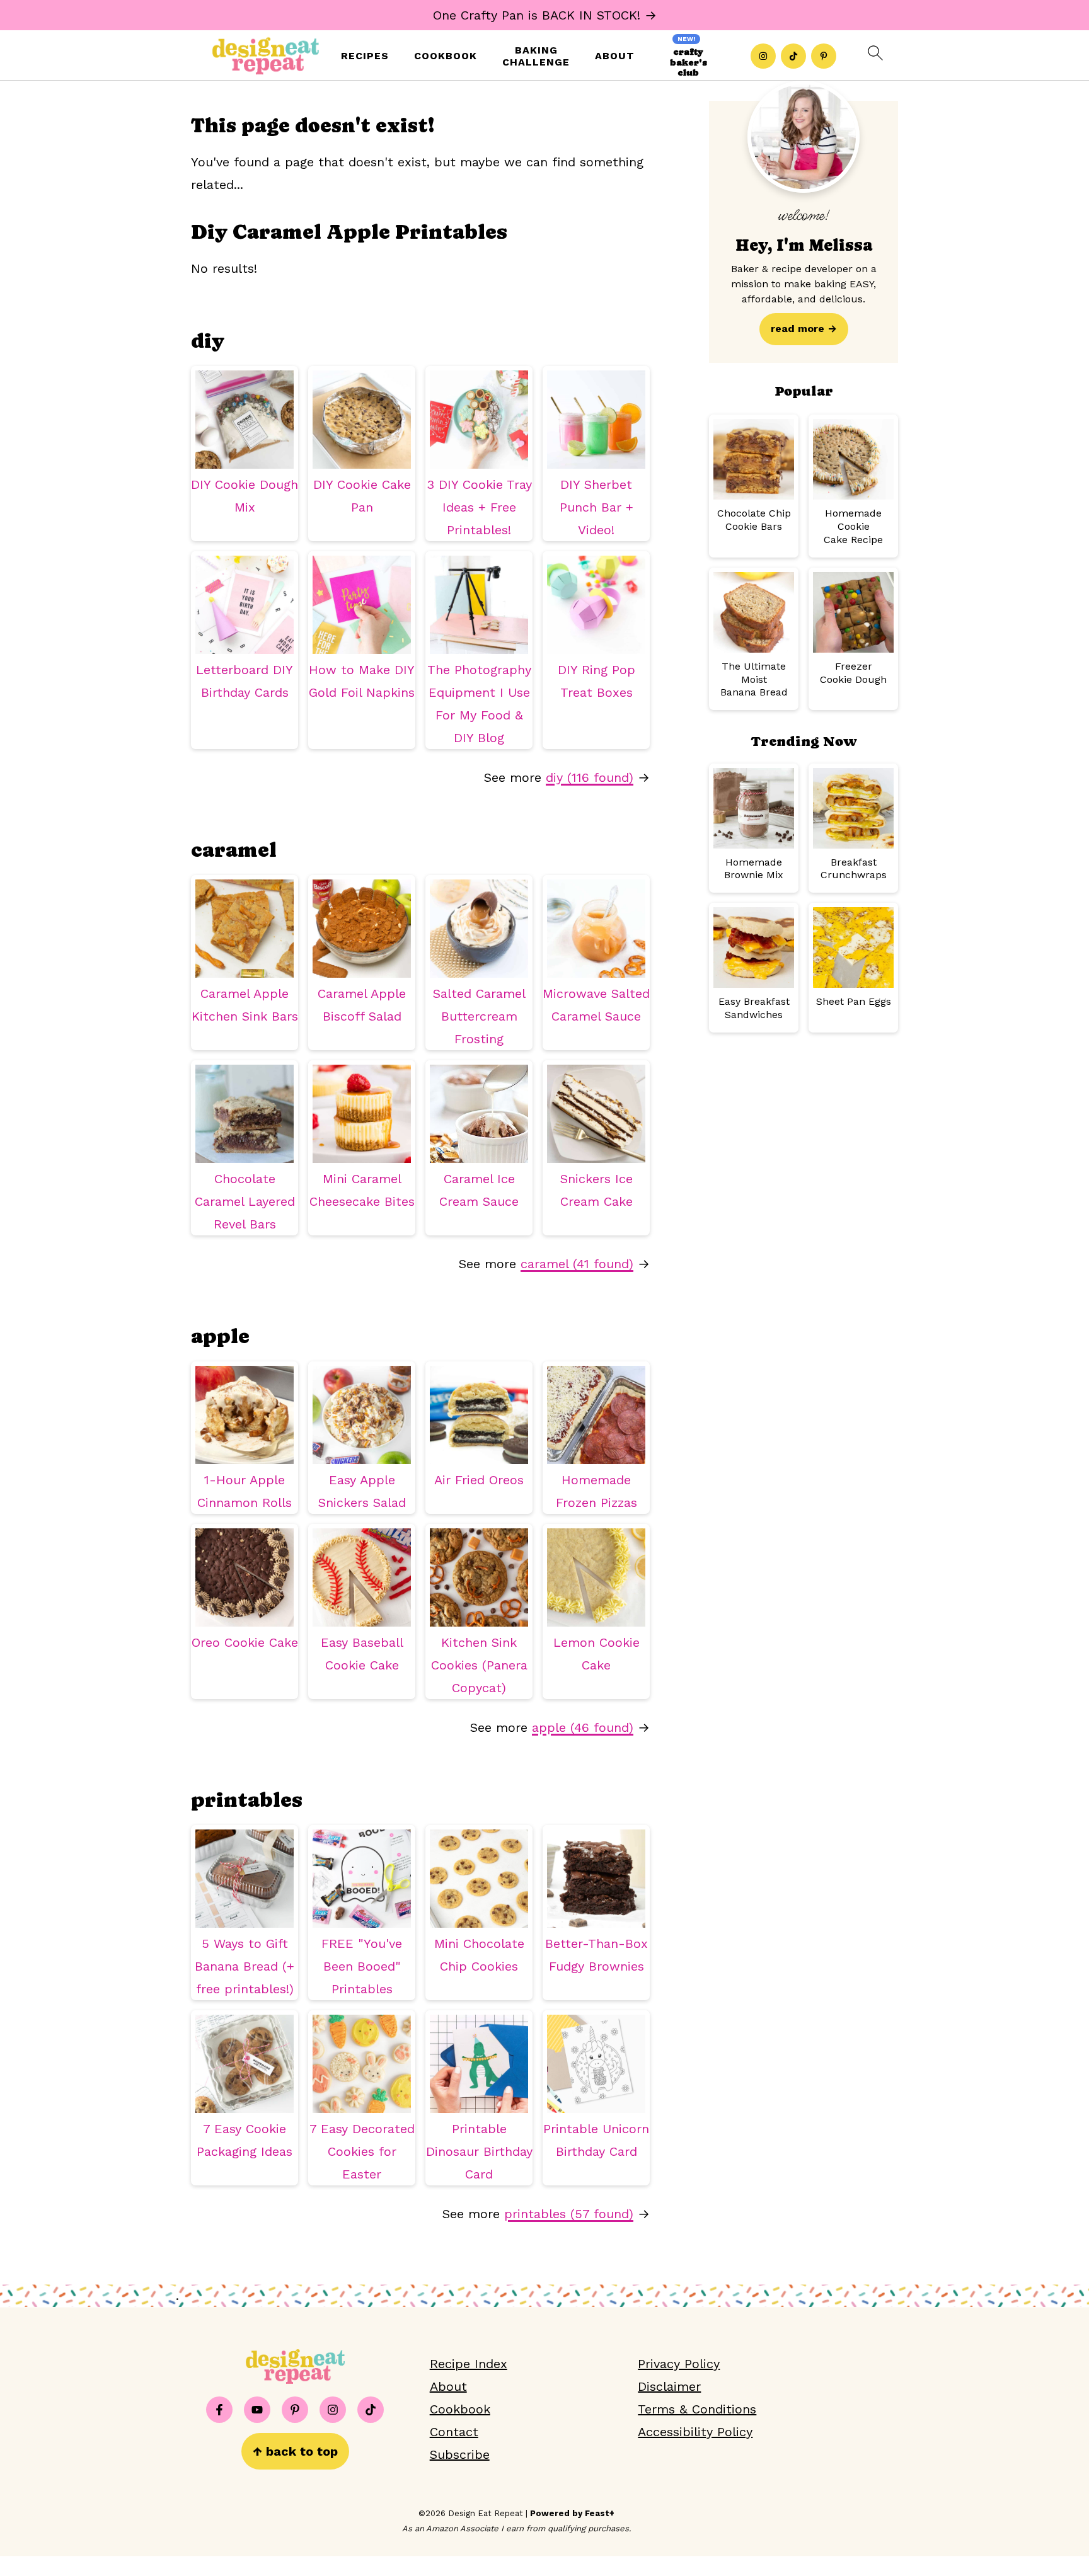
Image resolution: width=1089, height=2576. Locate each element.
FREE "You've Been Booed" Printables (362, 1966)
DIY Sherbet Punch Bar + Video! (596, 507)
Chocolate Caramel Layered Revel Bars (245, 1201)
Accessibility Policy (695, 2432)
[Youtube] (257, 2410)
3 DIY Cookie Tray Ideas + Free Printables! (479, 507)
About (615, 56)
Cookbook (446, 56)
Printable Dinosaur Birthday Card (479, 2151)
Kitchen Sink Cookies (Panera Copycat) (479, 1665)
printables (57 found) (569, 2214)
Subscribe (460, 2454)
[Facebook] (219, 2410)
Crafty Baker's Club (689, 62)
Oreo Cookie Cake (245, 1642)
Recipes (365, 56)
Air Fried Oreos (479, 1480)
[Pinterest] (824, 56)
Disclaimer (669, 2386)
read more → (804, 329)
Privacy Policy (679, 2364)
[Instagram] (763, 56)
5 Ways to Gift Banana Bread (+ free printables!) (245, 1966)
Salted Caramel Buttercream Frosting (479, 1016)
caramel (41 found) (577, 1264)
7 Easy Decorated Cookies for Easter (362, 2151)
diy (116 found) (590, 777)
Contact (454, 2432)
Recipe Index (469, 2364)
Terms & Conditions (697, 2409)
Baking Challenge (536, 56)
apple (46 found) (583, 1727)
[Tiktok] (793, 56)
